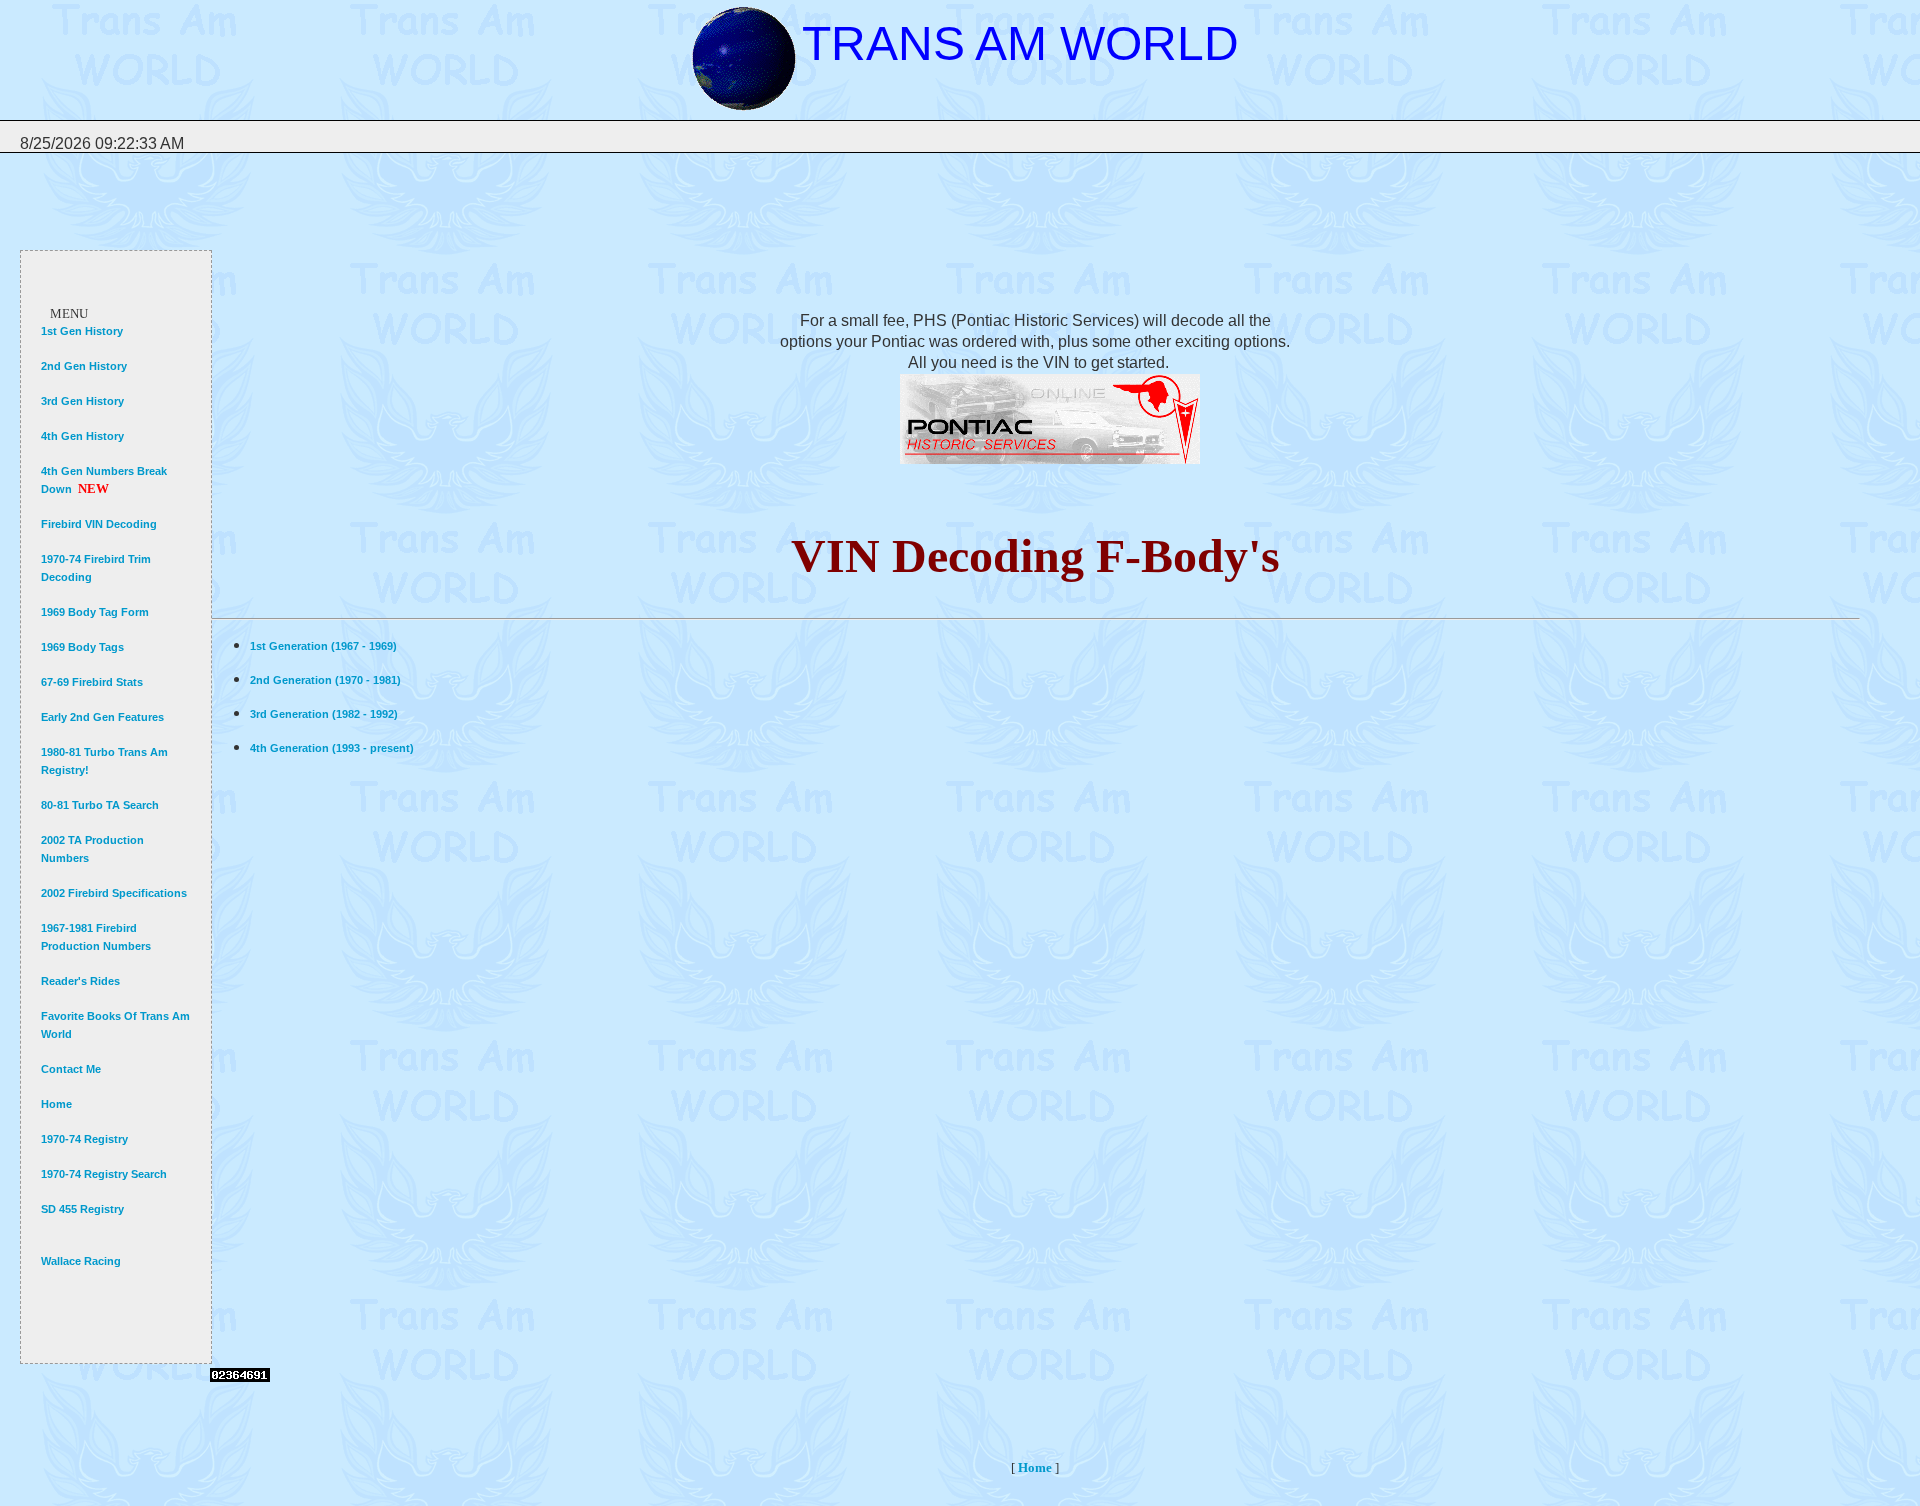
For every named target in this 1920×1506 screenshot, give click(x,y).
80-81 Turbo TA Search (100, 805)
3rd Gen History (82, 401)
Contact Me (71, 1069)
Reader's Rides (80, 981)
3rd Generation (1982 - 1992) (324, 714)
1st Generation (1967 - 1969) (323, 646)
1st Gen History (82, 331)
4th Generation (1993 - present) (332, 748)
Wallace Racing (81, 1261)
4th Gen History (82, 436)
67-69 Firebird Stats (92, 682)
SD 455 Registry (82, 1209)
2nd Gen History (84, 366)
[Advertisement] (574, 226)
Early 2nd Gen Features (102, 717)
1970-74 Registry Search (104, 1174)
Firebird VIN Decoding (99, 524)
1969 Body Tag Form (95, 612)
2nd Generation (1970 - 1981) (325, 680)
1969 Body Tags (82, 647)
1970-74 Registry (84, 1139)
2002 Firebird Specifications (114, 893)
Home (56, 1104)
